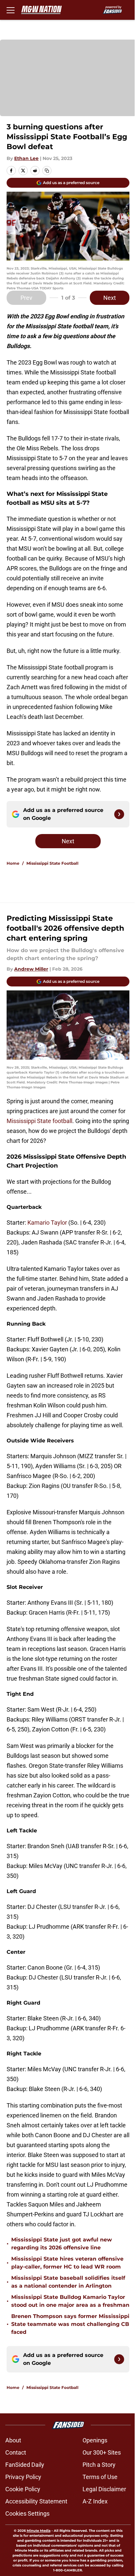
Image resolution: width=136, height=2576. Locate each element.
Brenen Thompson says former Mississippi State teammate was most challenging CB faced (70, 2324)
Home (13, 863)
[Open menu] (11, 10)
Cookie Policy (23, 2489)
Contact (16, 2452)
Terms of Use (100, 2477)
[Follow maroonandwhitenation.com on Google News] (119, 814)
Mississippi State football (39, 1121)
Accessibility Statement (36, 2501)
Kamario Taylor (47, 1223)
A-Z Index (95, 2501)
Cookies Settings (27, 2513)
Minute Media (39, 2531)
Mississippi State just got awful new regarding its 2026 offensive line (62, 2244)
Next (110, 298)
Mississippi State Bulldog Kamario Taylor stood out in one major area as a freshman (70, 2301)
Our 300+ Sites (102, 2452)
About (13, 2440)
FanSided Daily (25, 2465)
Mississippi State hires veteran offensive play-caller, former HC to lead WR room (67, 2263)
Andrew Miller (31, 969)
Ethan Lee (26, 158)
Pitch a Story (99, 2465)
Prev (26, 298)
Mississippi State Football (52, 863)
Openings (95, 2440)
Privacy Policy (23, 2477)
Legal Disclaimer (104, 2489)
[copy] (47, 171)
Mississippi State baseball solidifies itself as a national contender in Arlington (68, 2282)
